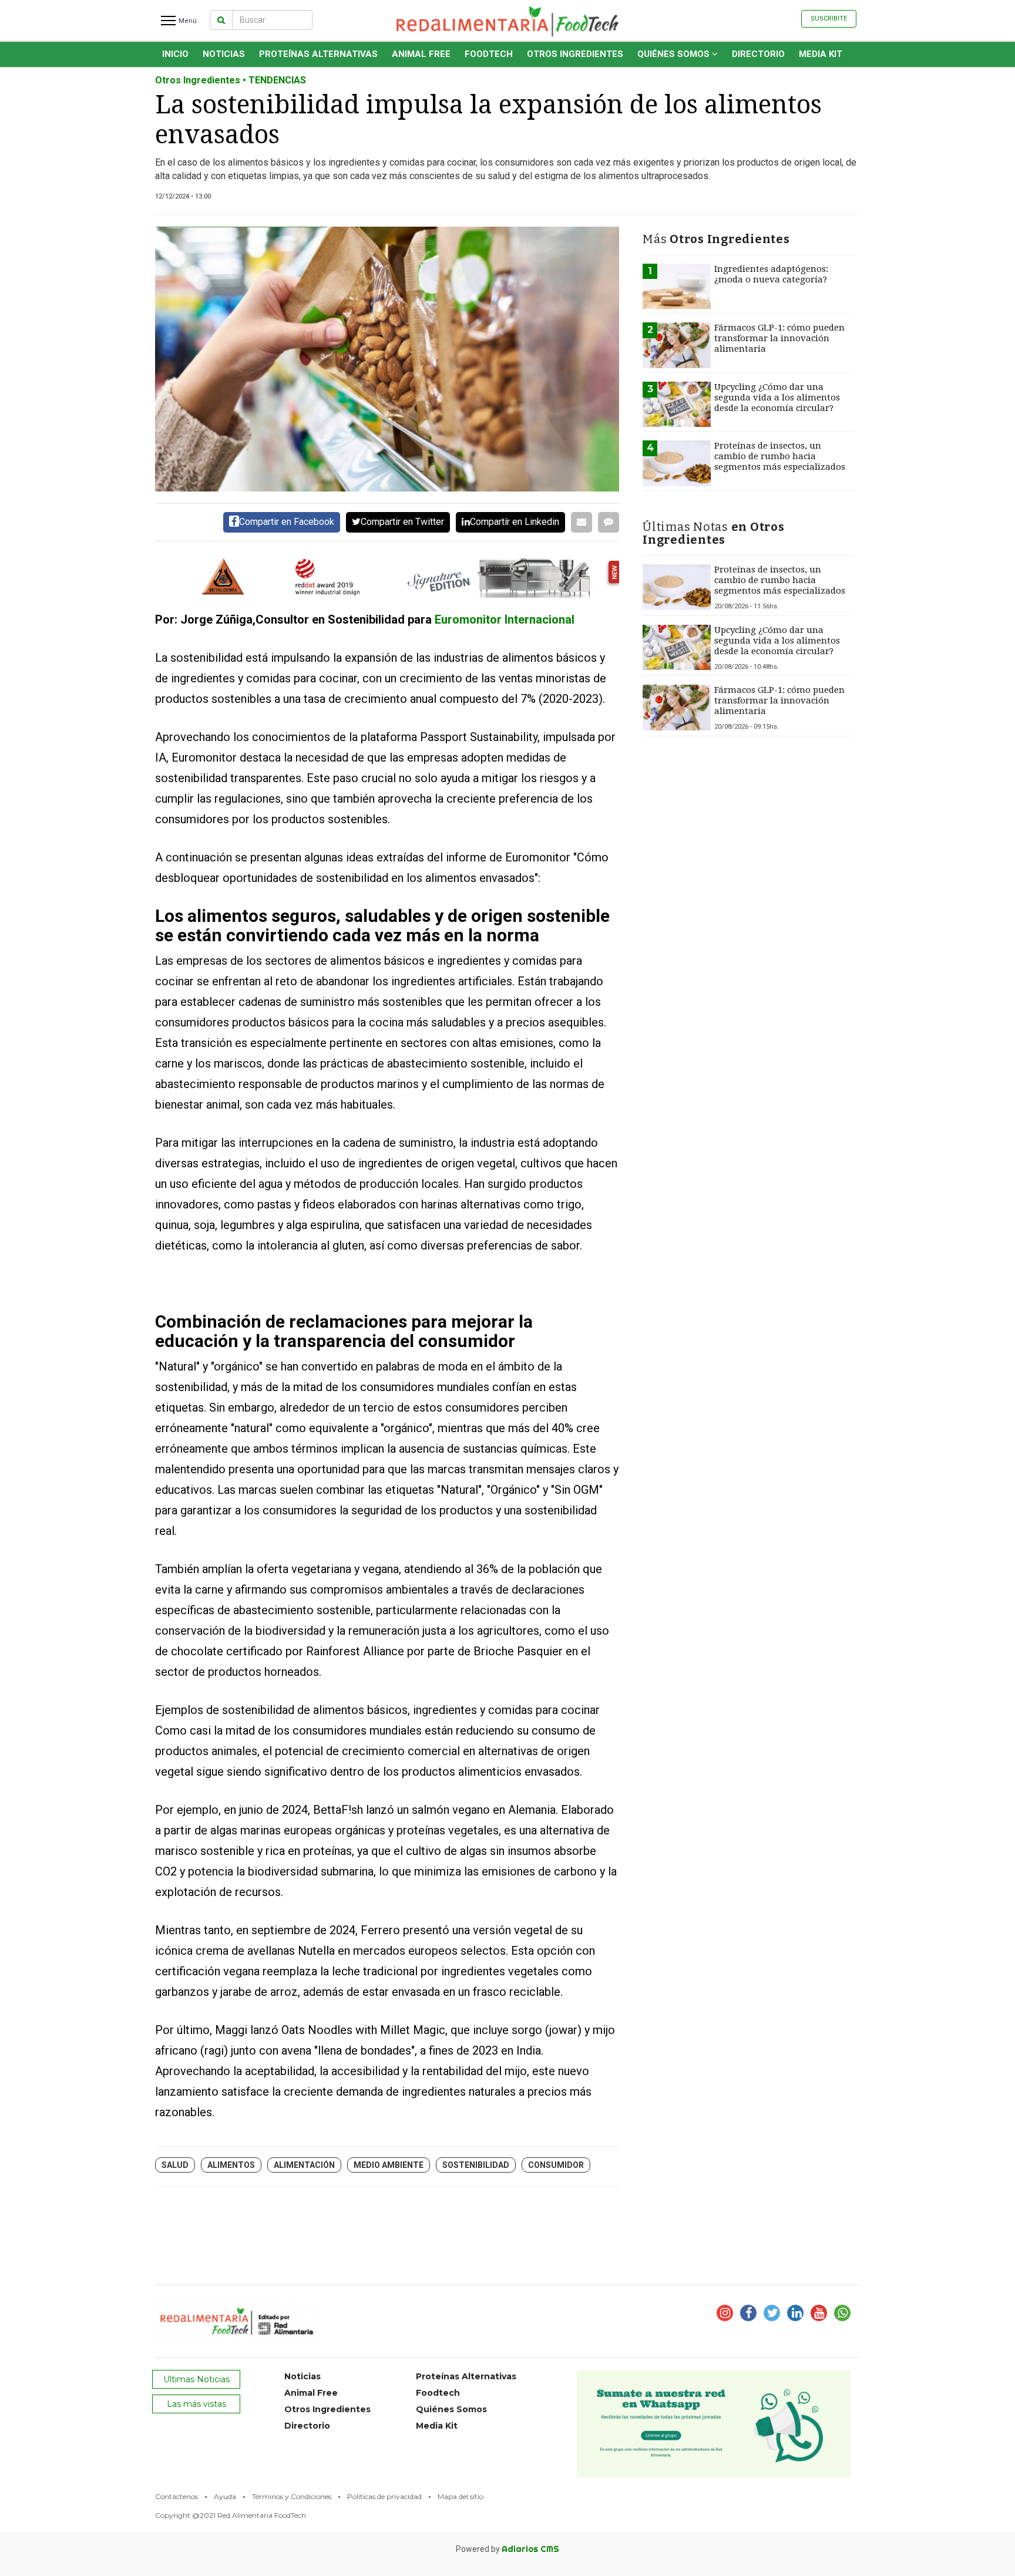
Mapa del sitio (461, 2496)
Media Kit (821, 54)
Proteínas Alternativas (318, 54)
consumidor (556, 2165)
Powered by (508, 2549)
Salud (175, 2165)
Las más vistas (196, 2404)
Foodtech (489, 54)
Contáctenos (177, 2496)
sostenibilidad (476, 2165)
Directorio (758, 54)
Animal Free (421, 54)
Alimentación (304, 2165)
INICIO (175, 54)
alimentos (231, 2165)
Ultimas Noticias (196, 2379)
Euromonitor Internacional (505, 619)
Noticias (224, 54)
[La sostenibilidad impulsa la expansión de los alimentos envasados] (387, 359)
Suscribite (829, 18)
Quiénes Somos (675, 54)
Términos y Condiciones (292, 2496)
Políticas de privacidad (384, 2496)
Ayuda (225, 2496)
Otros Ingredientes (575, 54)
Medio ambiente (389, 2165)
